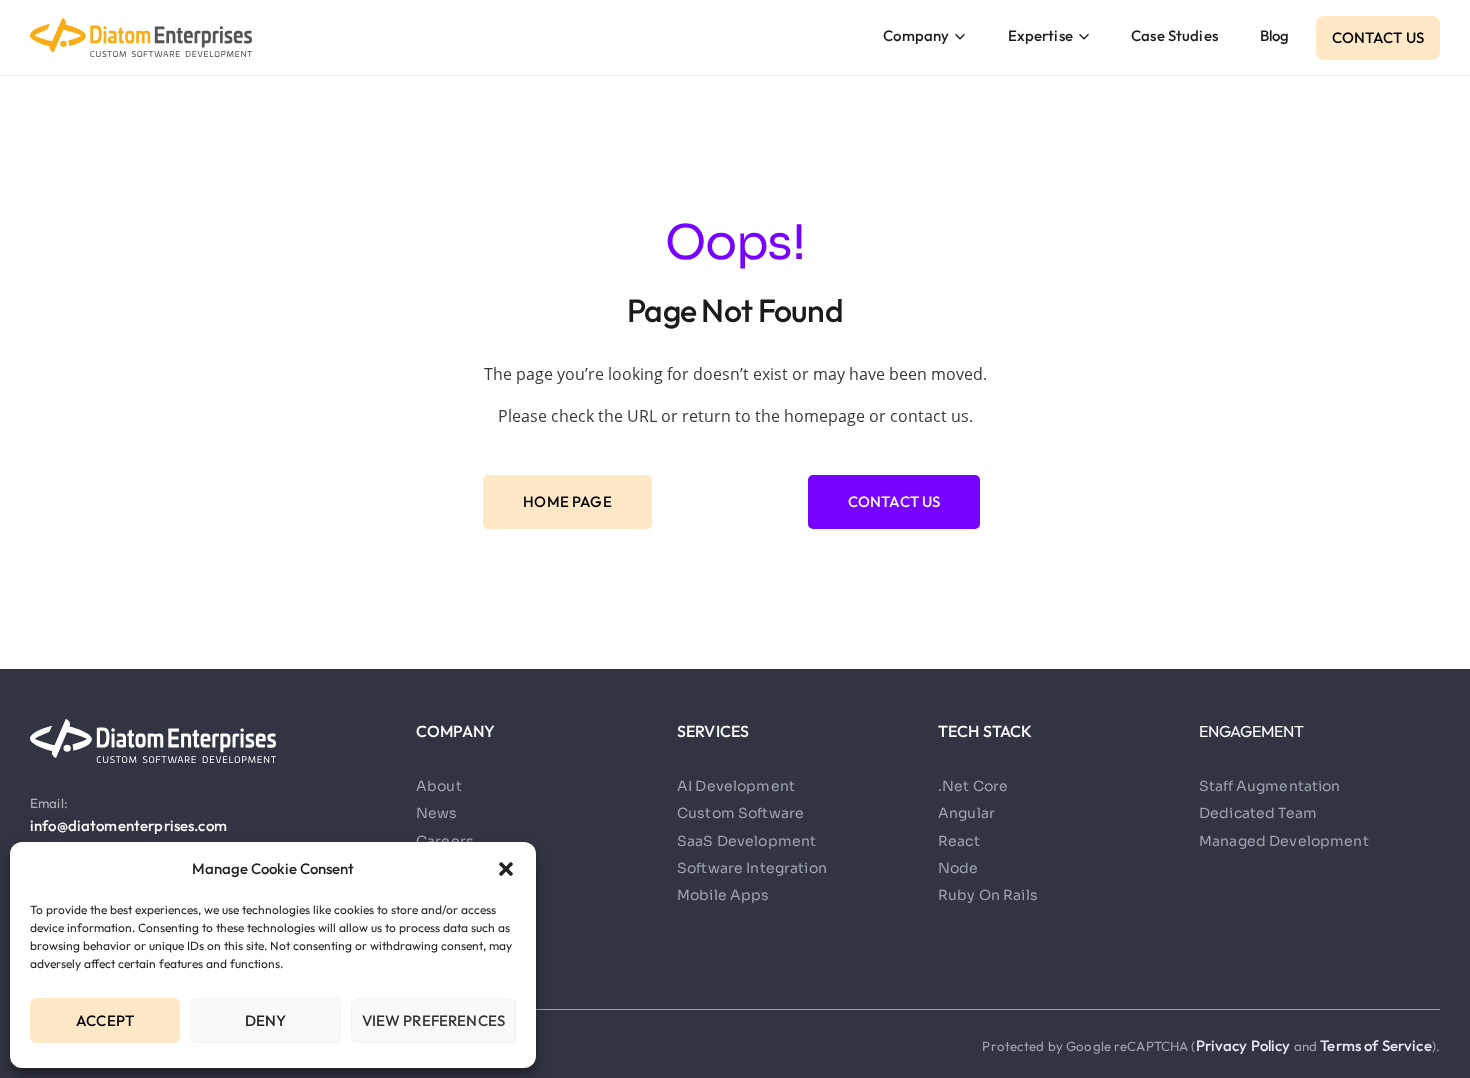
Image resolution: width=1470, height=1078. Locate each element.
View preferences (433, 1020)
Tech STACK (985, 731)
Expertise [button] (1040, 35)
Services (713, 731)
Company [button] (916, 35)
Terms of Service (1375, 1045)
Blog (1275, 35)
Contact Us (1378, 37)
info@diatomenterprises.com (128, 825)
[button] (506, 869)
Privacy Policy (1245, 1045)
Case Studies (1174, 35)
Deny (266, 1020)
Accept (105, 1020)
